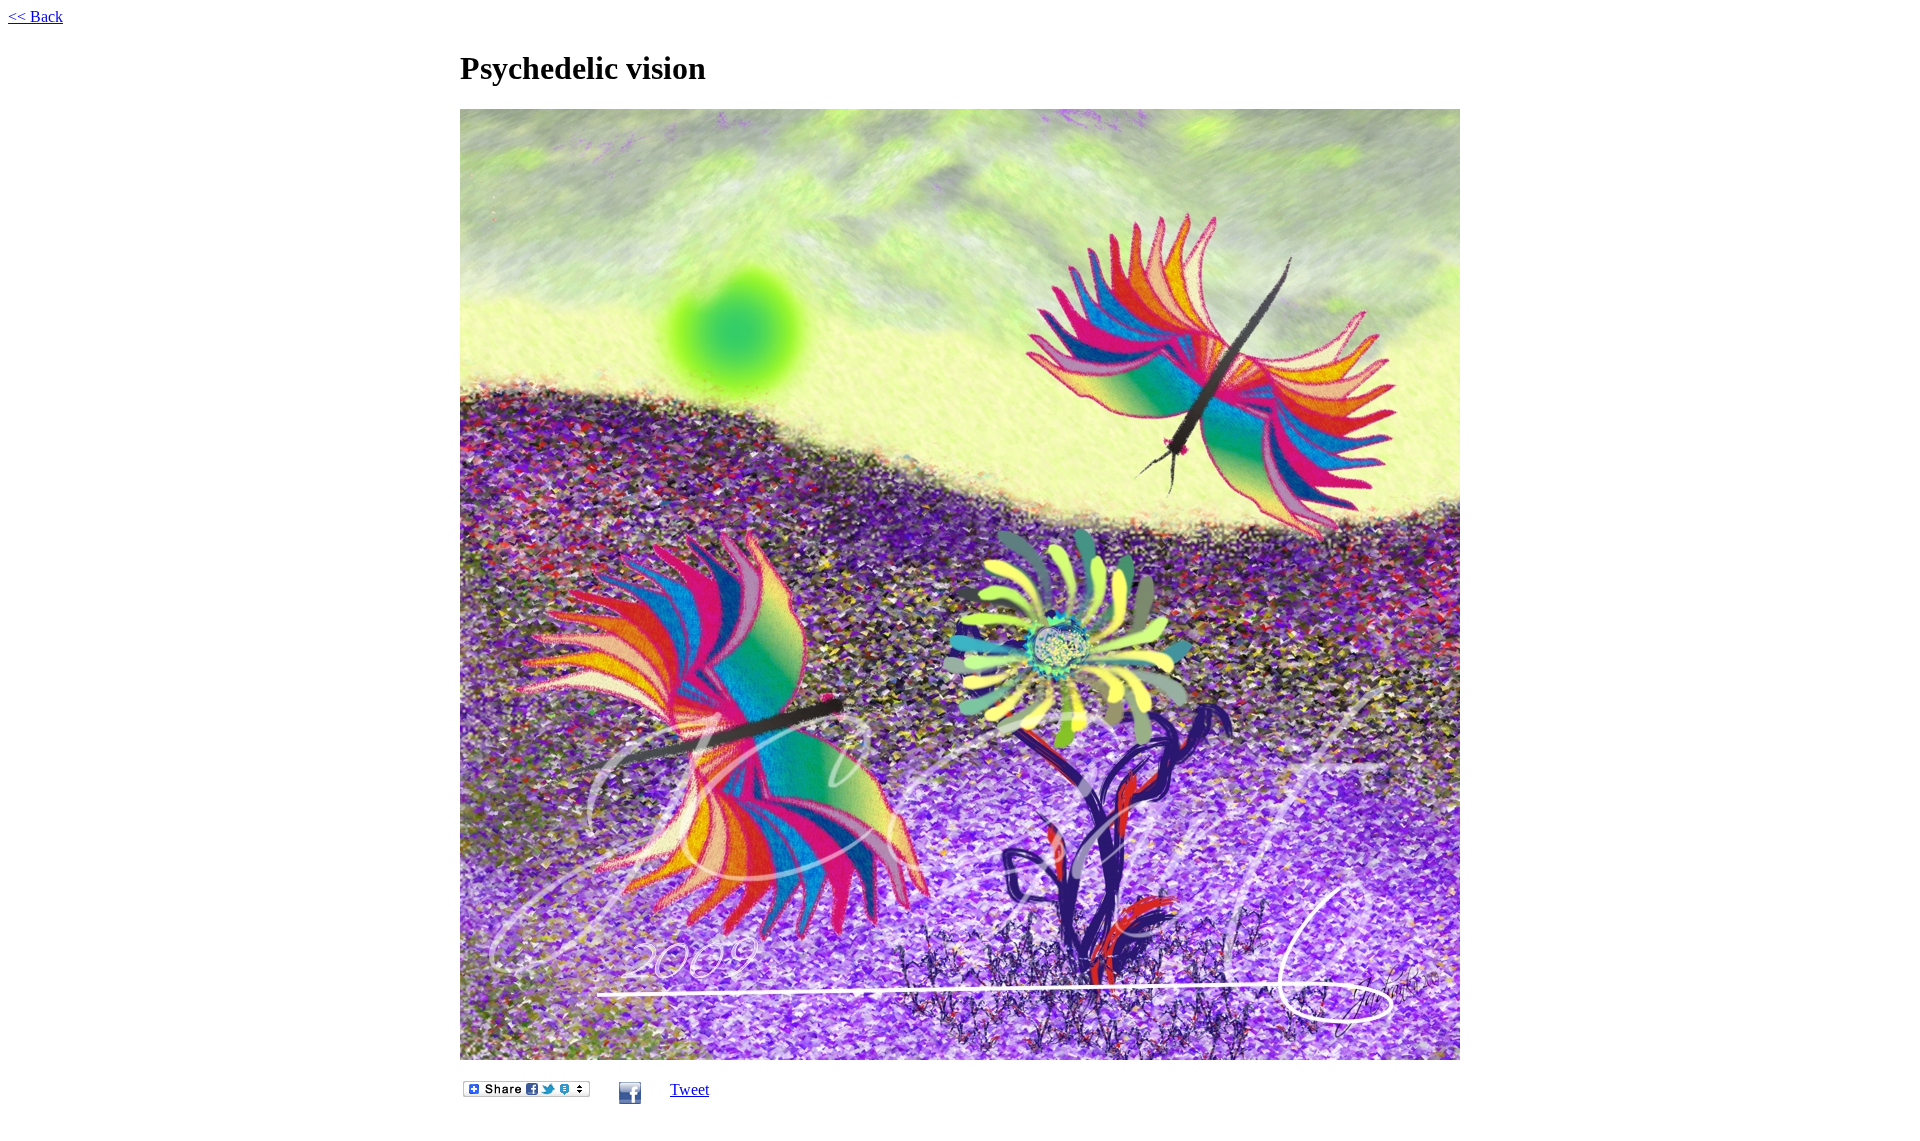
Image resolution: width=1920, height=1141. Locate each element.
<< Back (35, 16)
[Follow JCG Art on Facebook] (630, 1099)
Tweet (689, 1089)
